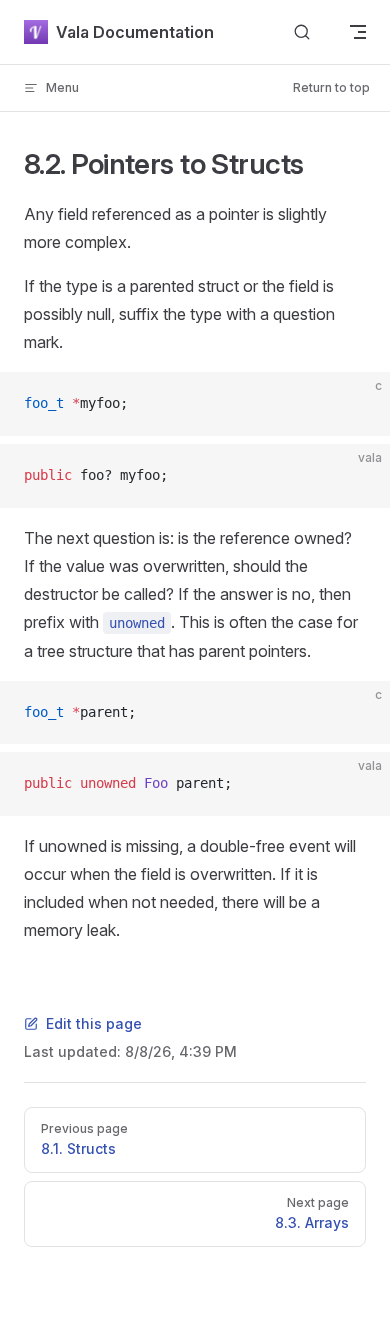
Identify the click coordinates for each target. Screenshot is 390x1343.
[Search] (302, 32)
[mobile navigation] (358, 32)
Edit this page (94, 1023)
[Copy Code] (358, 404)
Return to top (331, 87)
